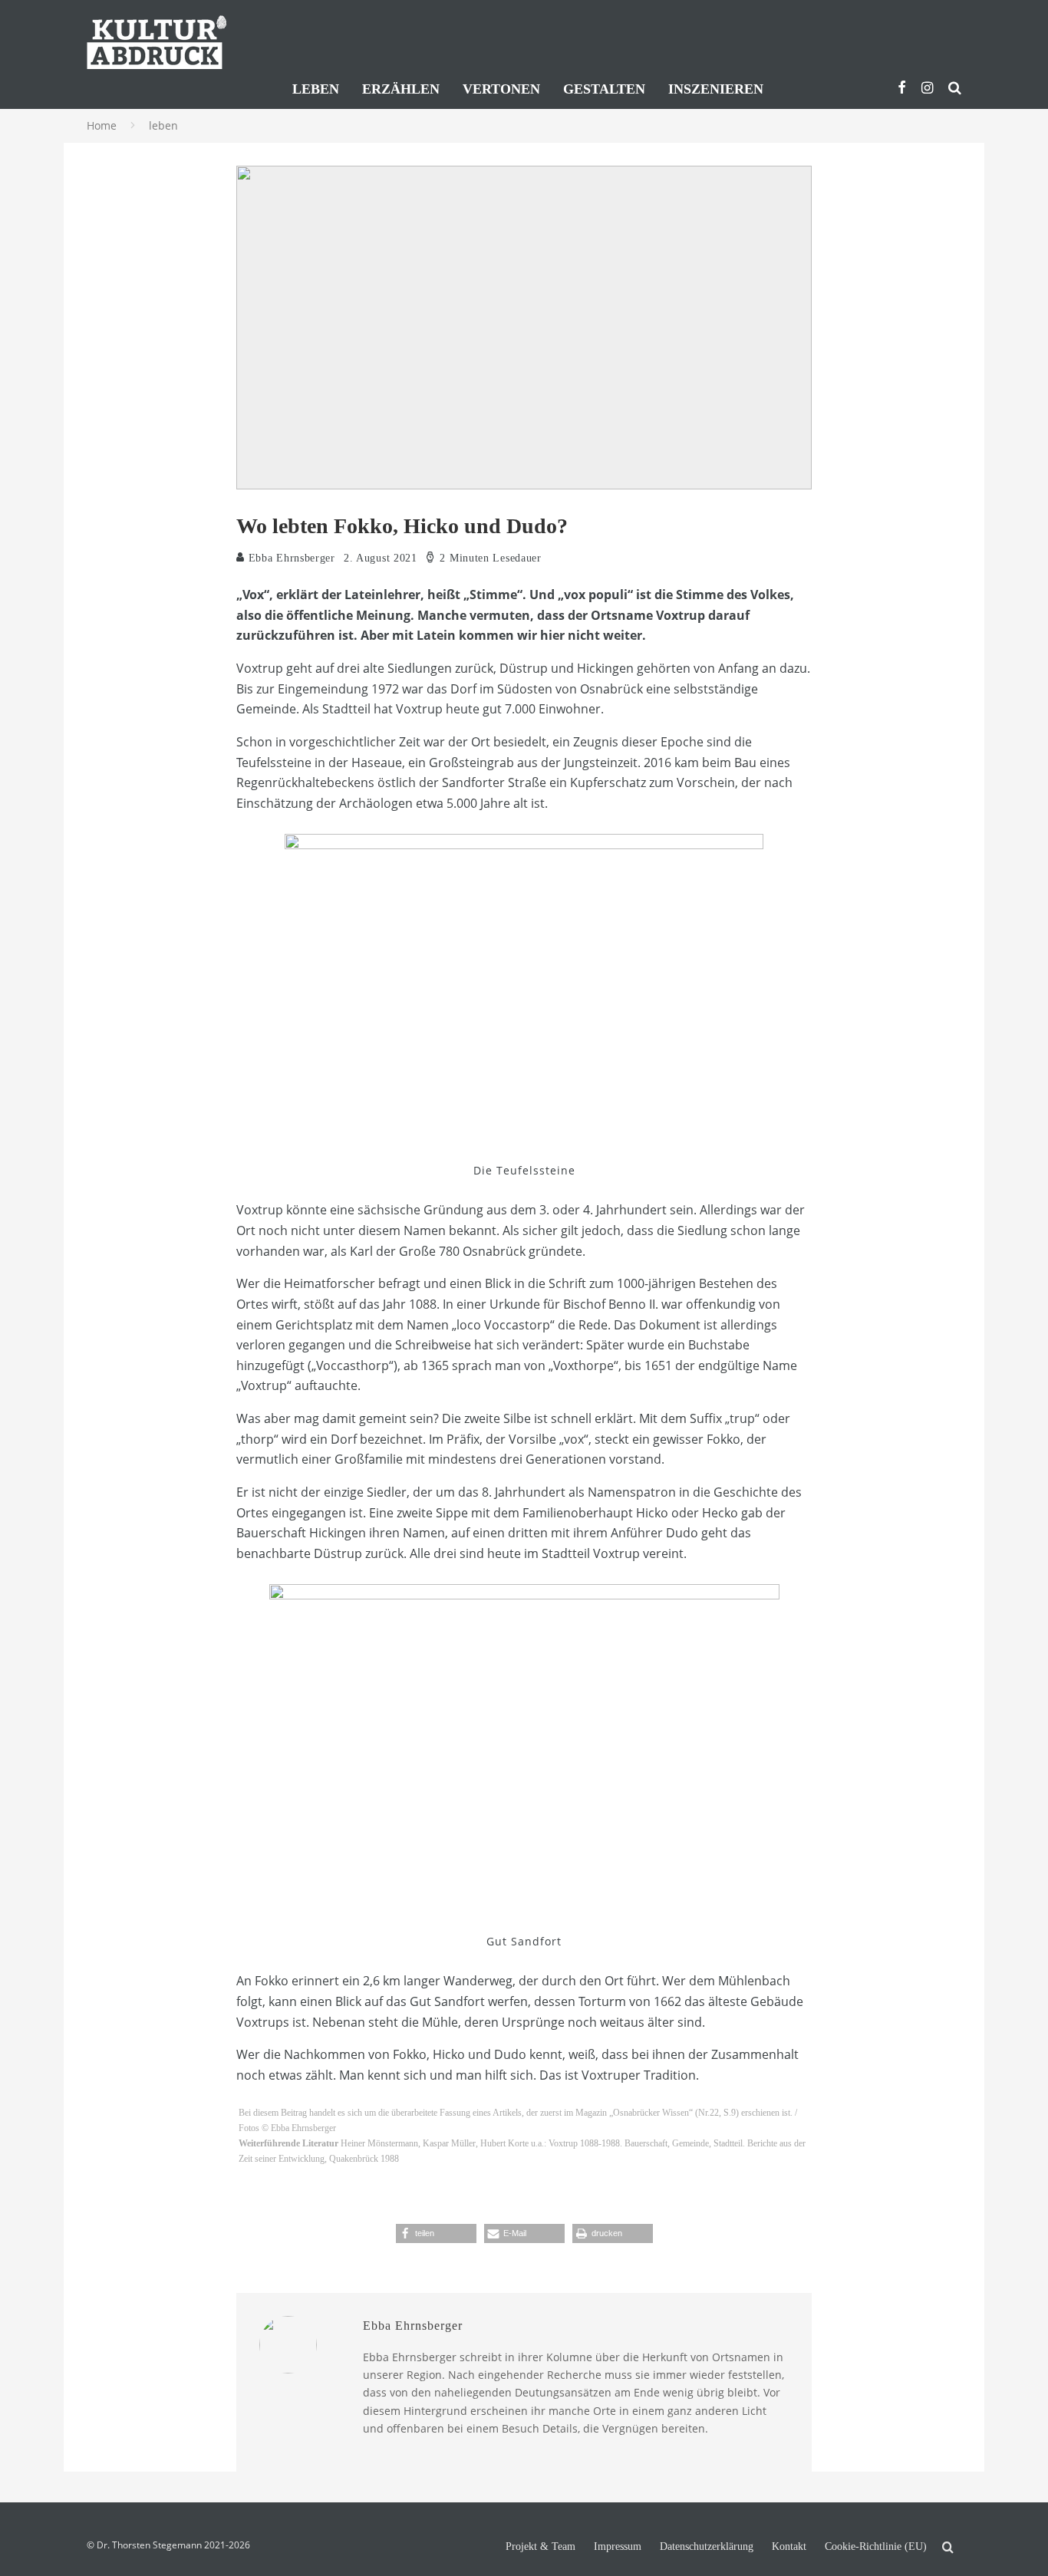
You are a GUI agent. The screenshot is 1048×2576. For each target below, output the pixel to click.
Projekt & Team (540, 2547)
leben (316, 89)
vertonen (501, 89)
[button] (436, 2233)
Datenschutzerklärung (707, 2547)
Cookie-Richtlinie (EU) (876, 2547)
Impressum (618, 2547)
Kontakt (789, 2547)
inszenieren (716, 89)
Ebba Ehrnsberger (290, 558)
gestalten (604, 89)
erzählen (401, 89)
